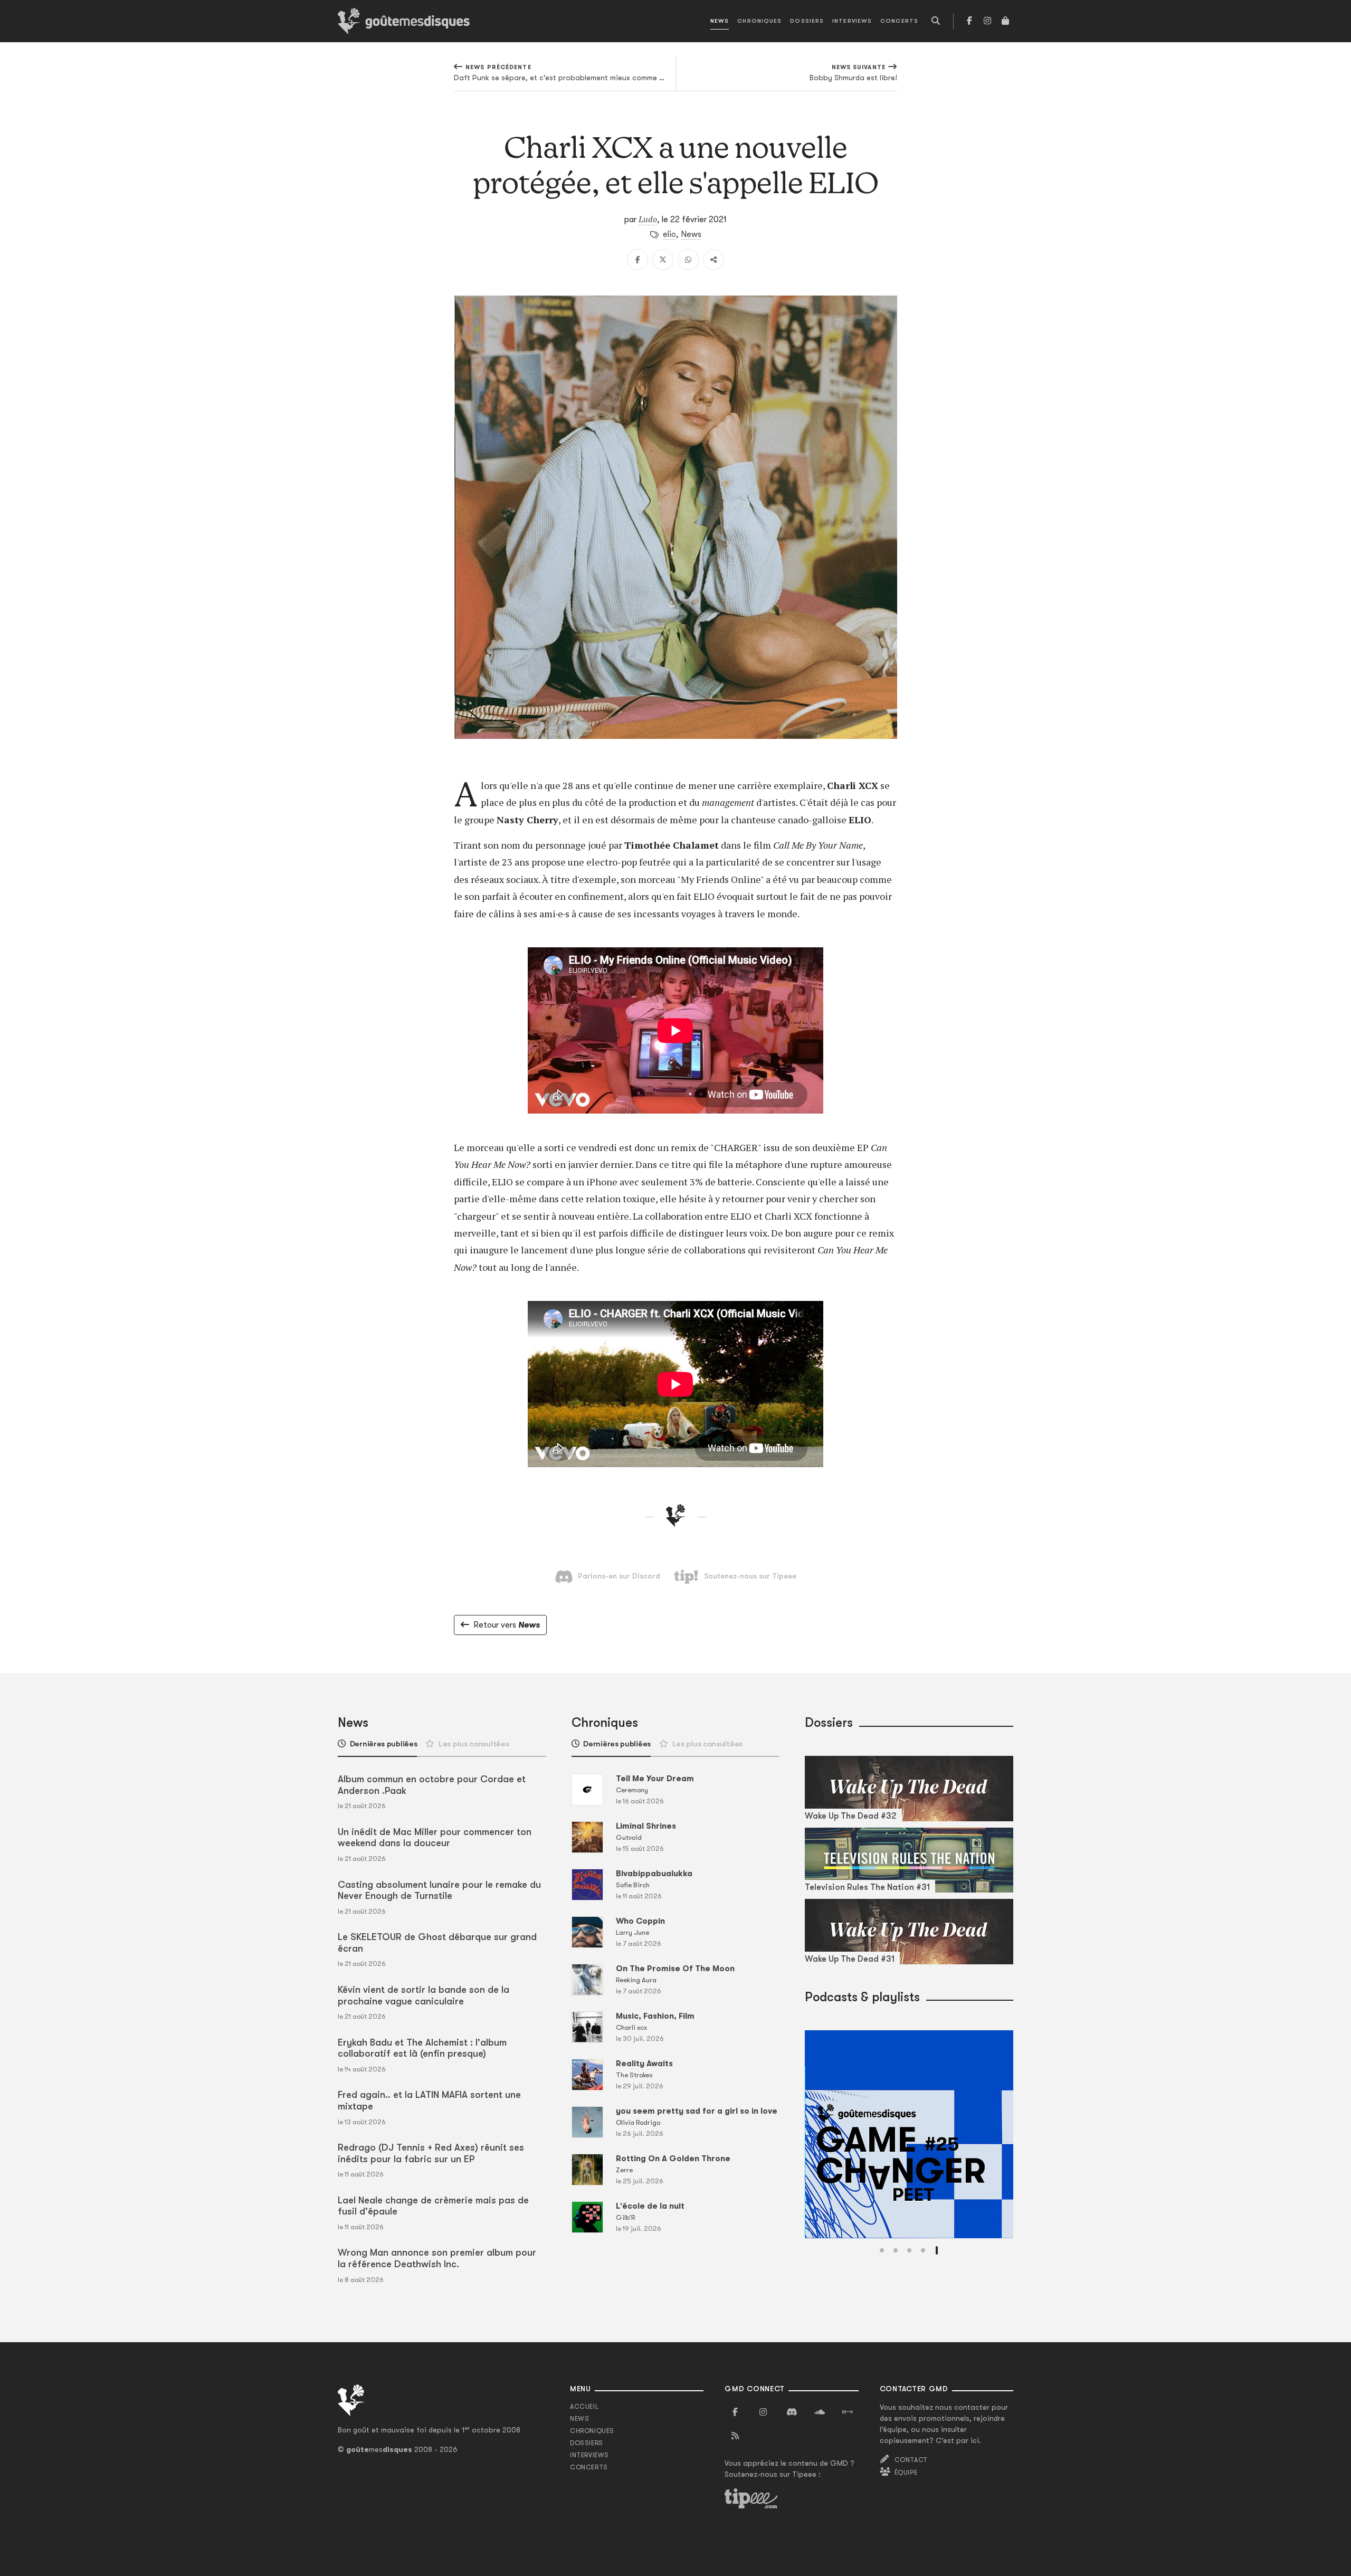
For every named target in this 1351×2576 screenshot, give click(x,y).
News (720, 21)
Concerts (899, 21)
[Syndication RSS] (735, 2436)
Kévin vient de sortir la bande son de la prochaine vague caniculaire (424, 1995)
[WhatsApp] (688, 260)
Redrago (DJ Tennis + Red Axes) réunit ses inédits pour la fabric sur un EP (431, 2153)
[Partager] (713, 260)
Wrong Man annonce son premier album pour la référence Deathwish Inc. (437, 2258)
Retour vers (507, 1625)
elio (669, 234)
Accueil (584, 2407)
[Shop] (1005, 21)
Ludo (648, 219)
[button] (882, 2250)
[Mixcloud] (848, 2412)
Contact (911, 2460)
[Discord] (792, 2412)
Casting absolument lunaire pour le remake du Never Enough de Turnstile (439, 1890)
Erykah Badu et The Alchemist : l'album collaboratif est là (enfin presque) (422, 2048)
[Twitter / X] (663, 260)
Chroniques (759, 21)
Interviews (852, 21)
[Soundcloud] (820, 2412)
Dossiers (807, 21)
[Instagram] (987, 21)
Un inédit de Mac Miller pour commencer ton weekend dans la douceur (435, 1838)
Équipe (906, 2473)
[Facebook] (969, 21)
